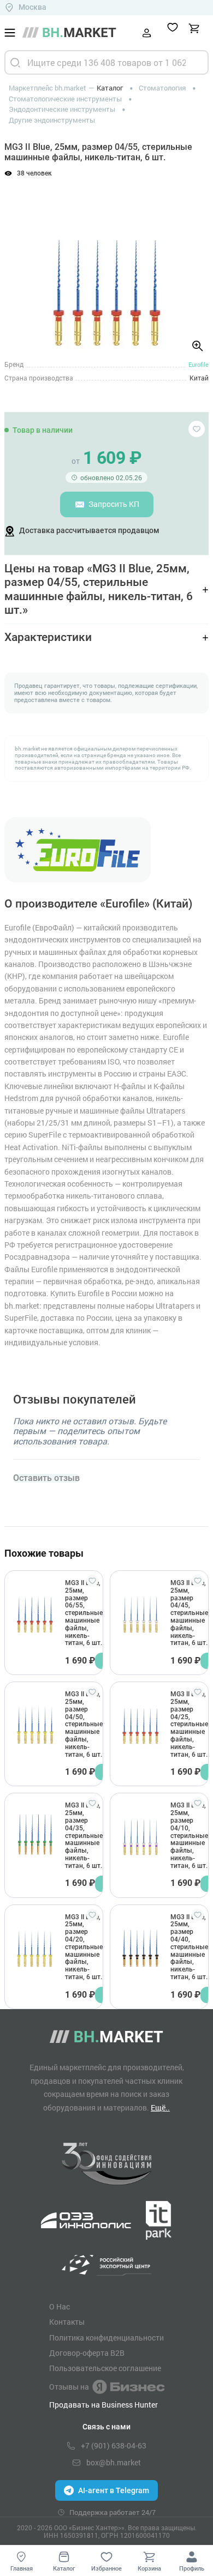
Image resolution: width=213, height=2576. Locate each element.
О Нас (60, 2307)
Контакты (67, 2322)
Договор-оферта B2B (87, 2353)
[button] (22, 263)
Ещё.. (160, 2108)
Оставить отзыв (46, 1478)
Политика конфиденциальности (106, 2338)
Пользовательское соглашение (105, 2368)
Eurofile (199, 364)
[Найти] (15, 62)
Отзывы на (69, 2387)
